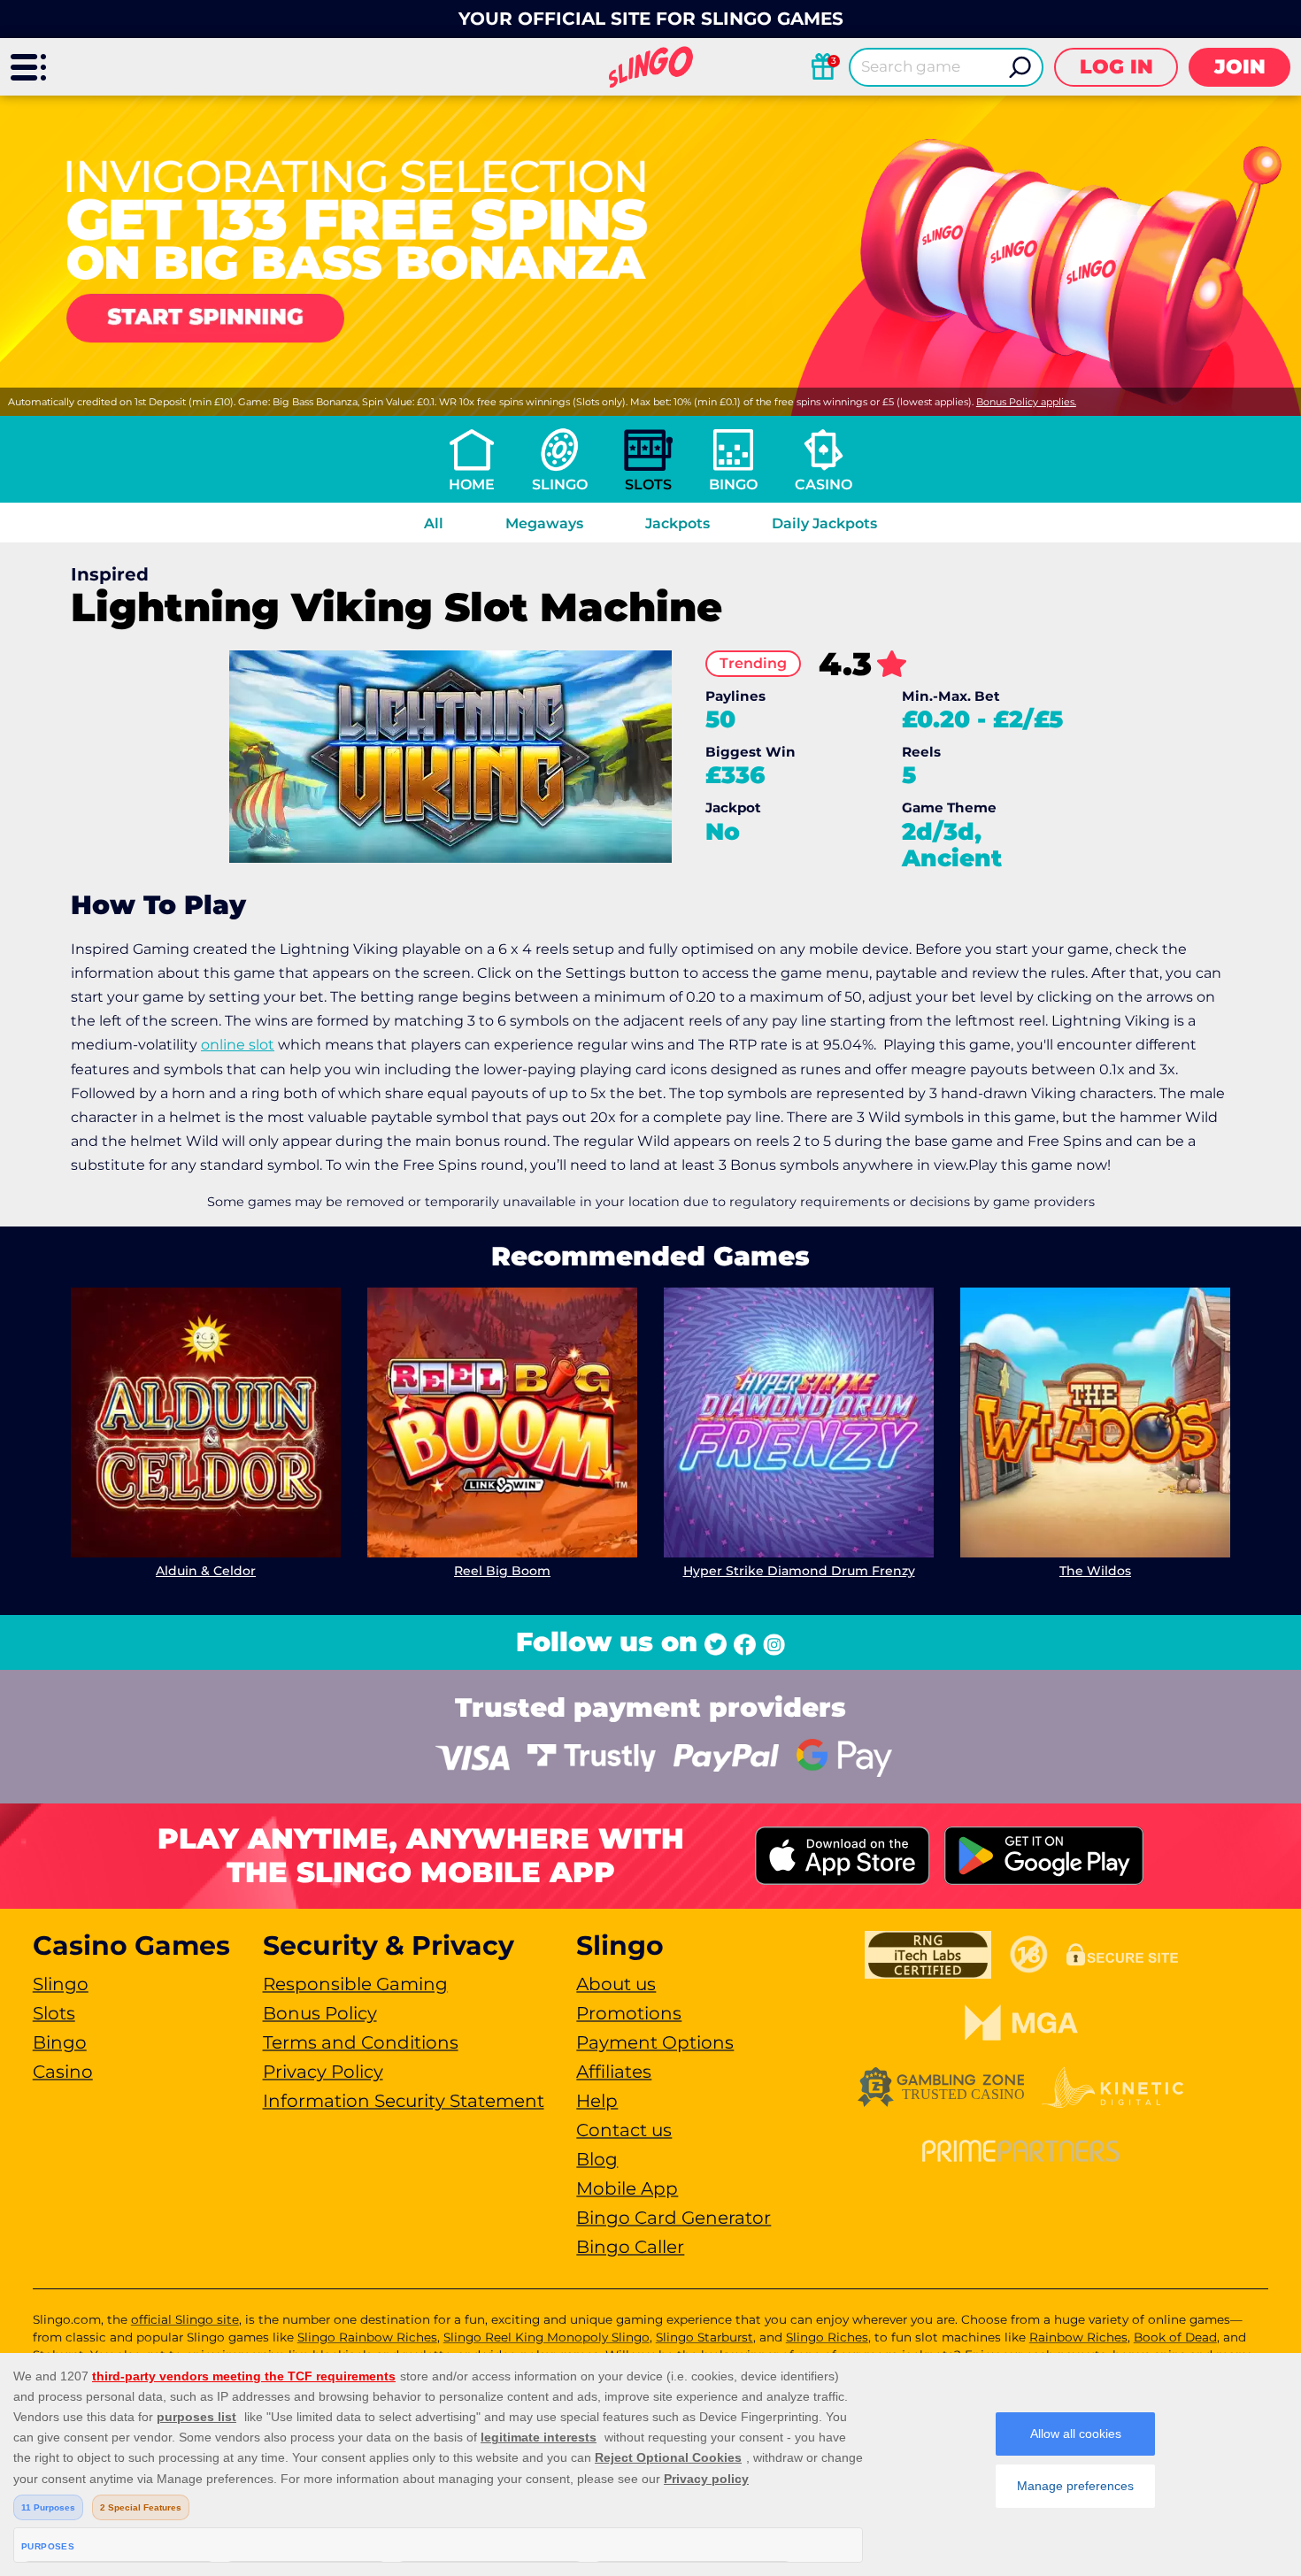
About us (616, 1984)
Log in (1116, 67)
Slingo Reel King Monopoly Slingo (547, 2337)
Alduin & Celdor (206, 1571)
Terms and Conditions (361, 2042)
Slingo (560, 484)
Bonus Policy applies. (1026, 402)
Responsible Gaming (355, 1984)
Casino (824, 484)
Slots (648, 484)
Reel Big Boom (502, 1571)
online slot (238, 1045)
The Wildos (1095, 1571)
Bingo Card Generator (674, 2218)
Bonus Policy (320, 2013)
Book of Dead (1175, 2337)
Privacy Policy (323, 2072)
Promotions (629, 2013)
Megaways (544, 523)
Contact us (624, 2130)
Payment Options (655, 2042)
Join (1240, 67)
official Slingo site (185, 2319)
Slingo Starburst (704, 2337)
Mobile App (627, 2188)
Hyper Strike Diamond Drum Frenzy (799, 1571)
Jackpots (677, 523)
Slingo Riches (827, 2337)
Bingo (733, 484)
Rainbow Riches (1078, 2337)
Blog (597, 2159)
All (434, 523)
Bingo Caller (630, 2247)
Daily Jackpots (824, 523)
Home (472, 484)
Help (597, 2101)
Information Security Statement (404, 2101)
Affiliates (614, 2072)
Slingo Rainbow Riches (367, 2337)
